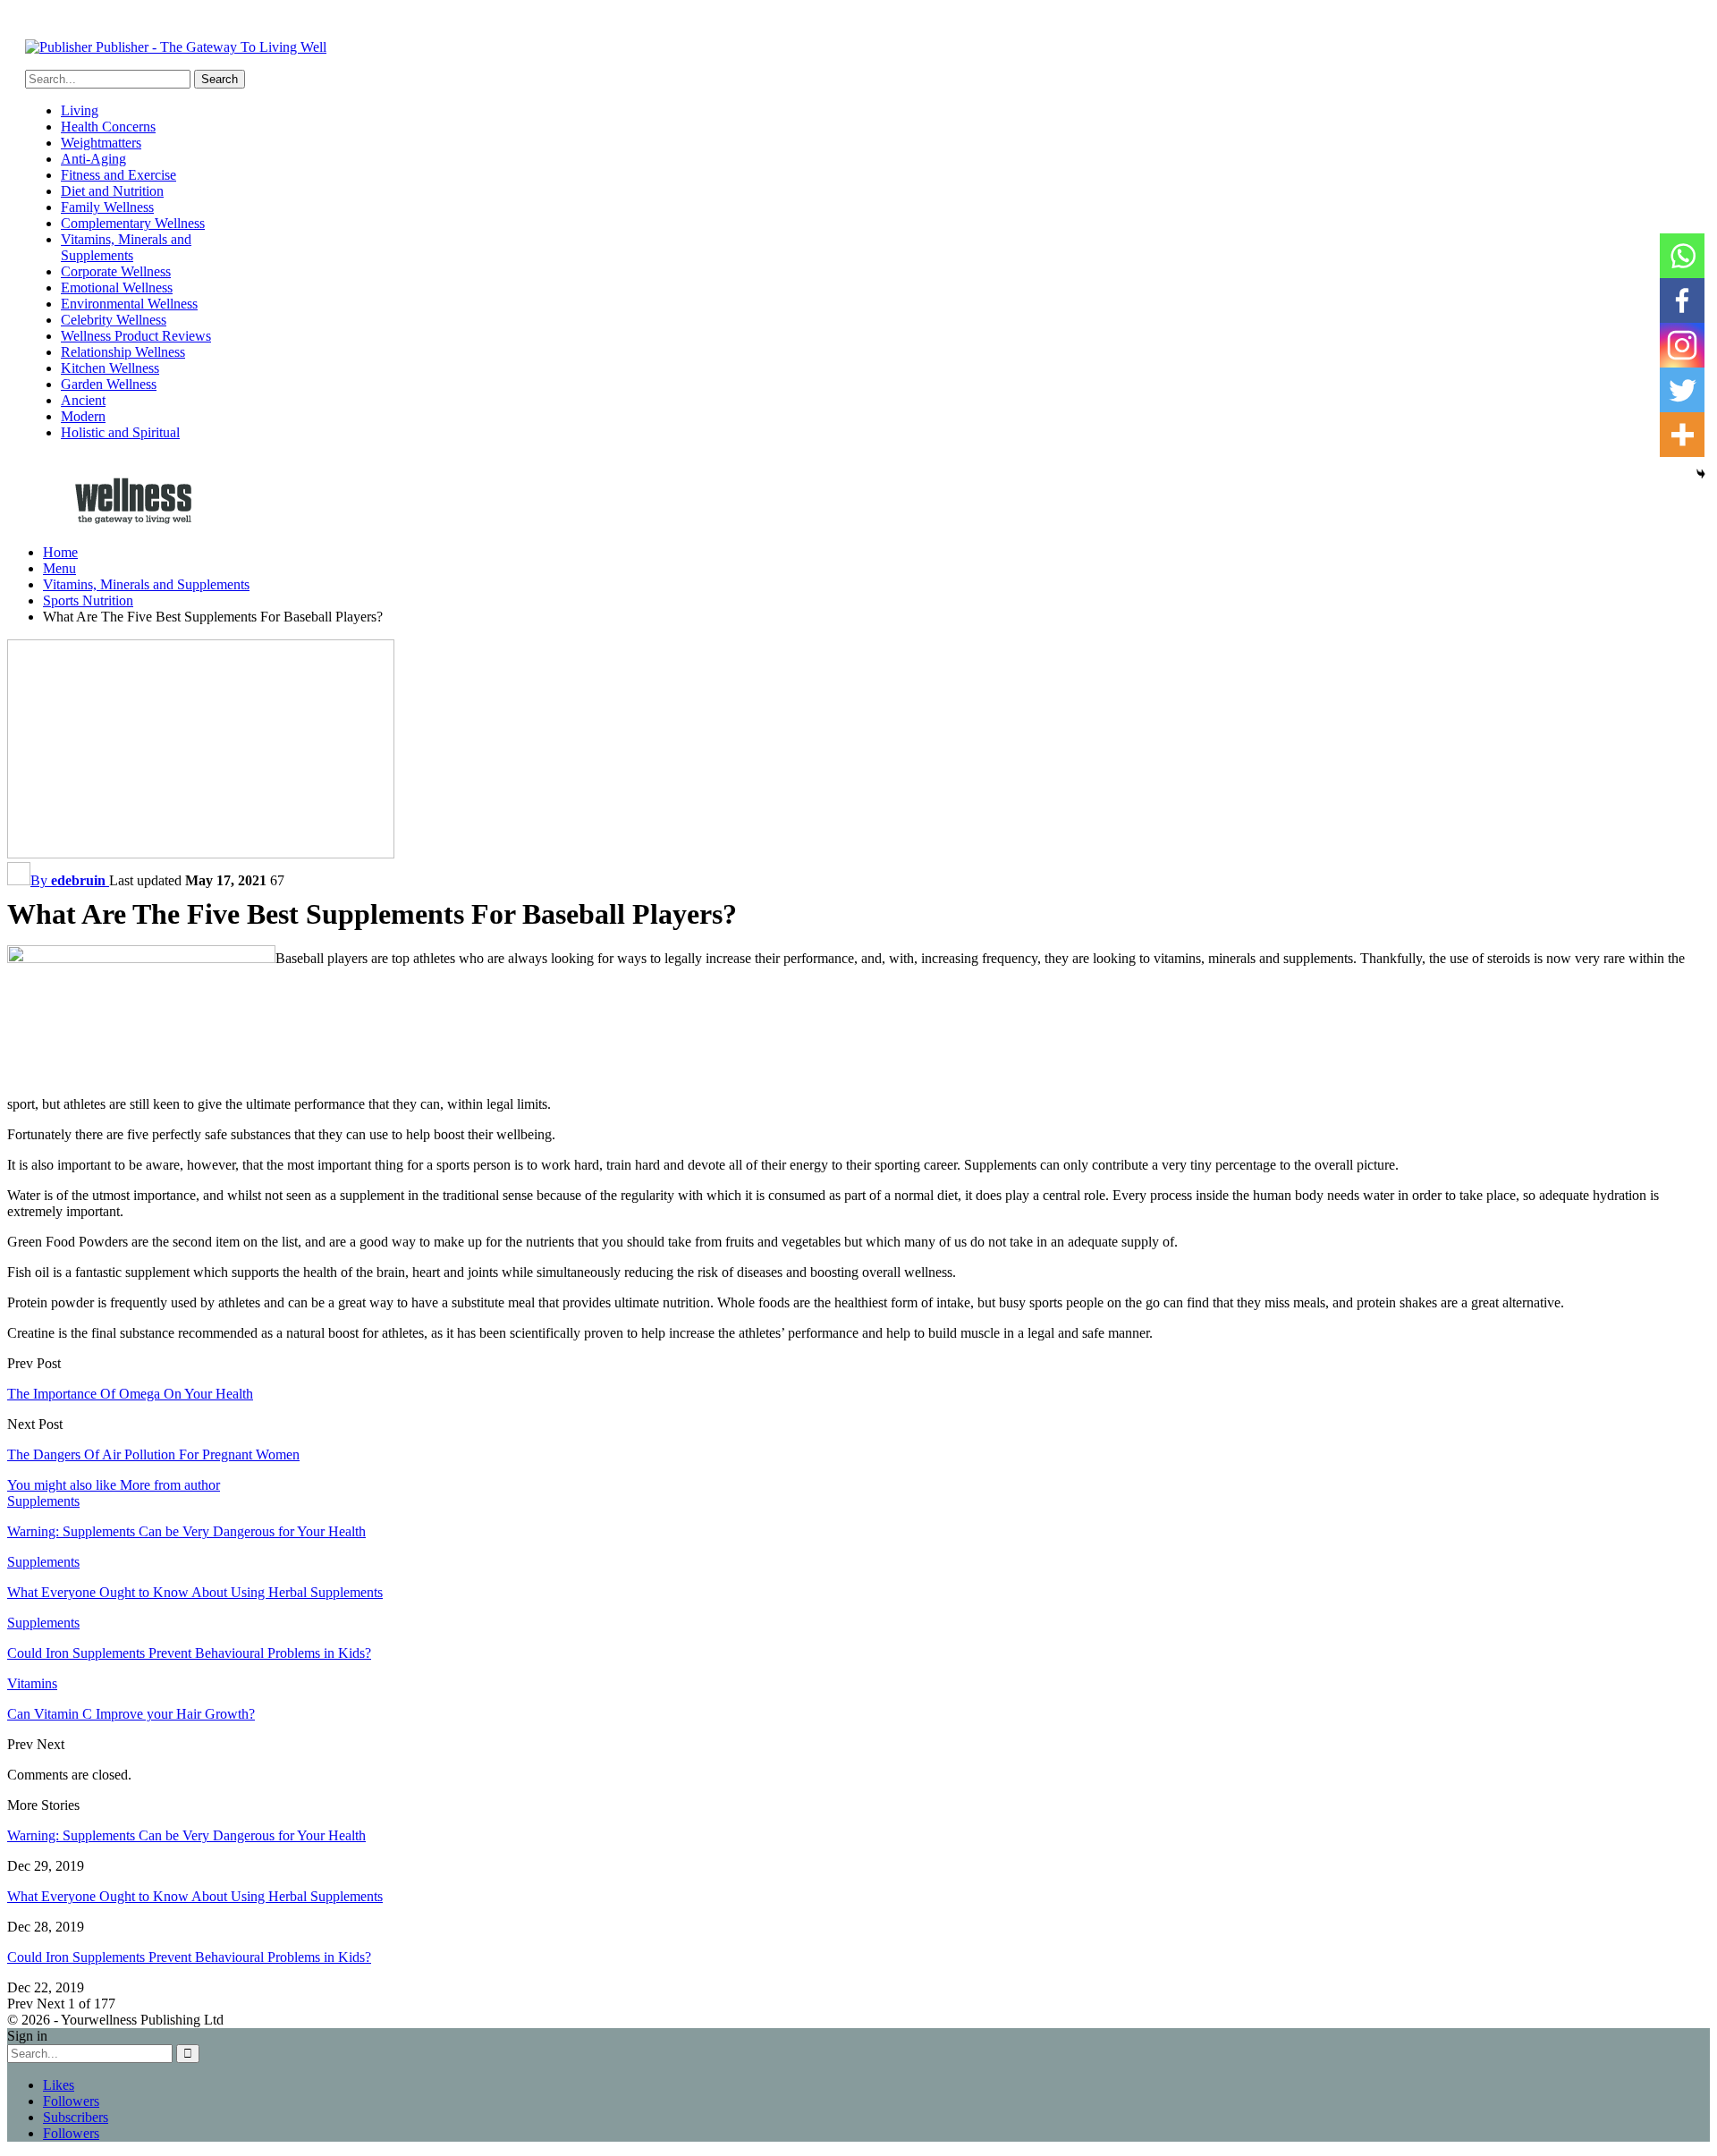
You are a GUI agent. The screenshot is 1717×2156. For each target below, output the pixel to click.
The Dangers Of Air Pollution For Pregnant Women (153, 1454)
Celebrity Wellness (114, 320)
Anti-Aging (93, 159)
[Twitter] (1682, 390)
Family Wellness (107, 207)
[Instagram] (1682, 345)
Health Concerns (108, 127)
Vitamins (32, 1683)
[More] (1682, 435)
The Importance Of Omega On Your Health (130, 1394)
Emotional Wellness (117, 287)
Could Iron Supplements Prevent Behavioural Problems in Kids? (189, 1957)
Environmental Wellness (129, 304)
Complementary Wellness (133, 223)
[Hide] (1701, 474)
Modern (83, 416)
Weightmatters (101, 143)
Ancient (83, 400)
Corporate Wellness (116, 271)
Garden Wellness (109, 384)
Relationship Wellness (123, 352)
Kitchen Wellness (110, 368)
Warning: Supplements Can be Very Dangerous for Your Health (186, 1835)
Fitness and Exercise (118, 175)
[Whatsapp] (1682, 256)
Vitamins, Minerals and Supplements (126, 247)
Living (80, 110)
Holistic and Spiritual (120, 432)
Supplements (43, 1501)
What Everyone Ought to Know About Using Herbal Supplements (195, 1896)
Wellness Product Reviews (136, 336)
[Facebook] (1682, 300)
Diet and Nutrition (112, 191)
